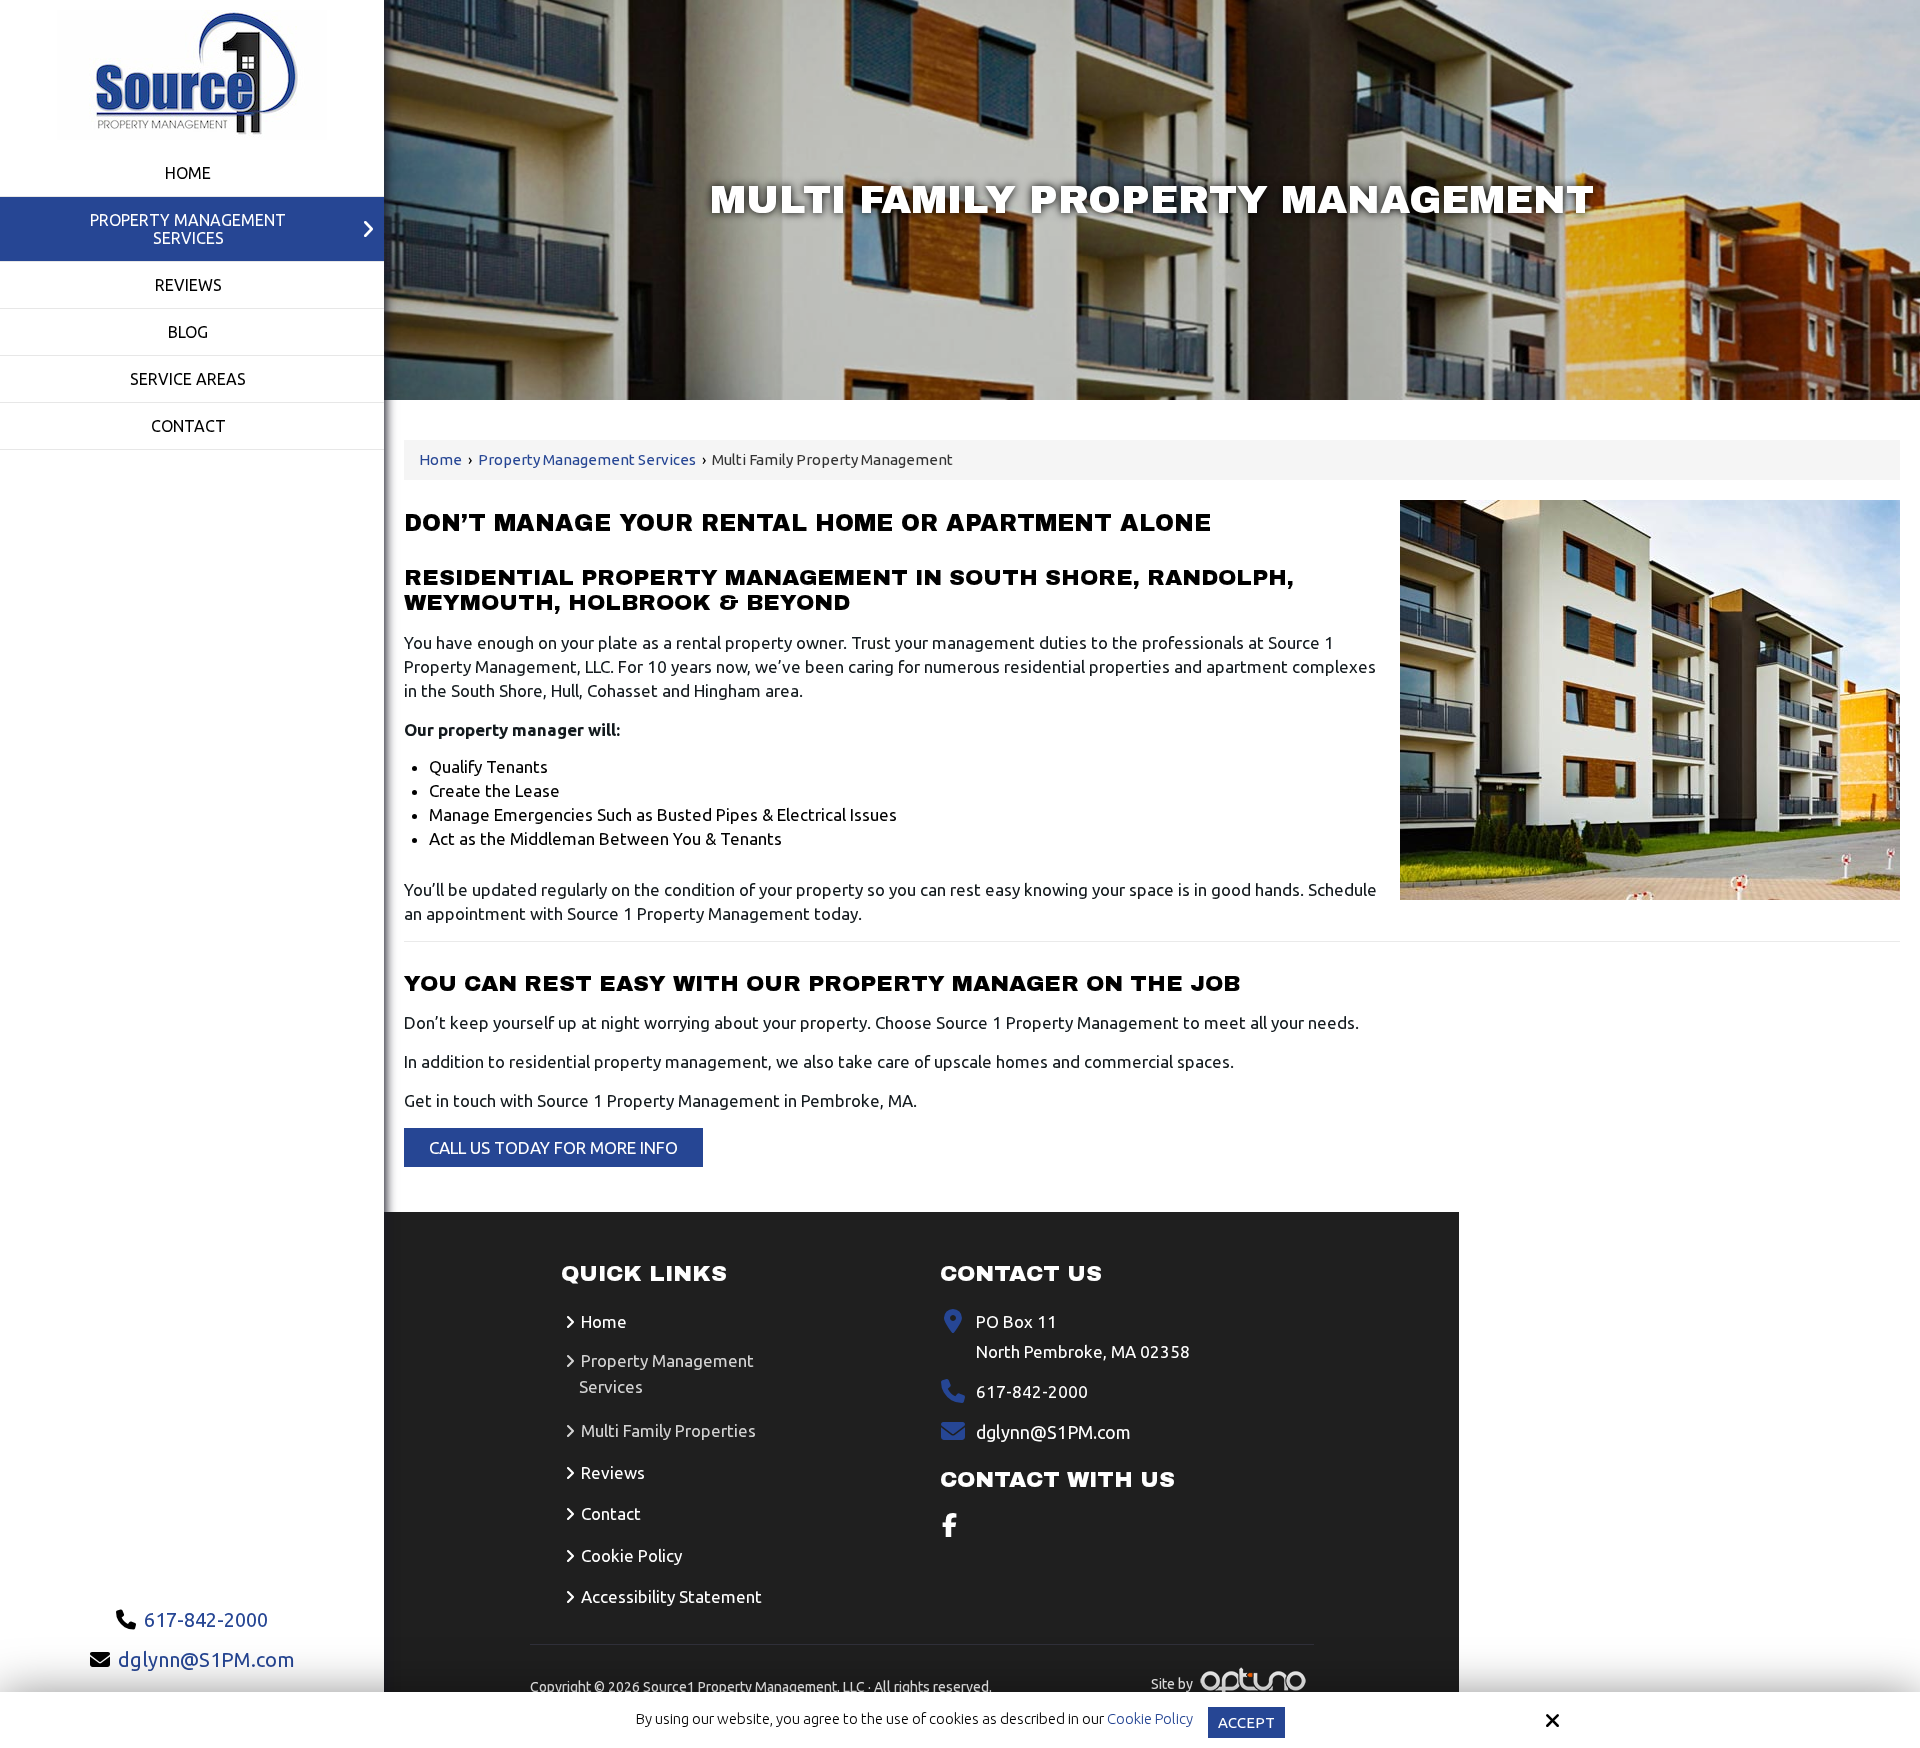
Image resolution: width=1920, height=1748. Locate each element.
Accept (1246, 1722)
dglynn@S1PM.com (206, 1659)
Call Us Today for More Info (553, 1147)
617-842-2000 (206, 1619)
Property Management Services (587, 459)
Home (440, 459)
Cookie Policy (1150, 1718)
